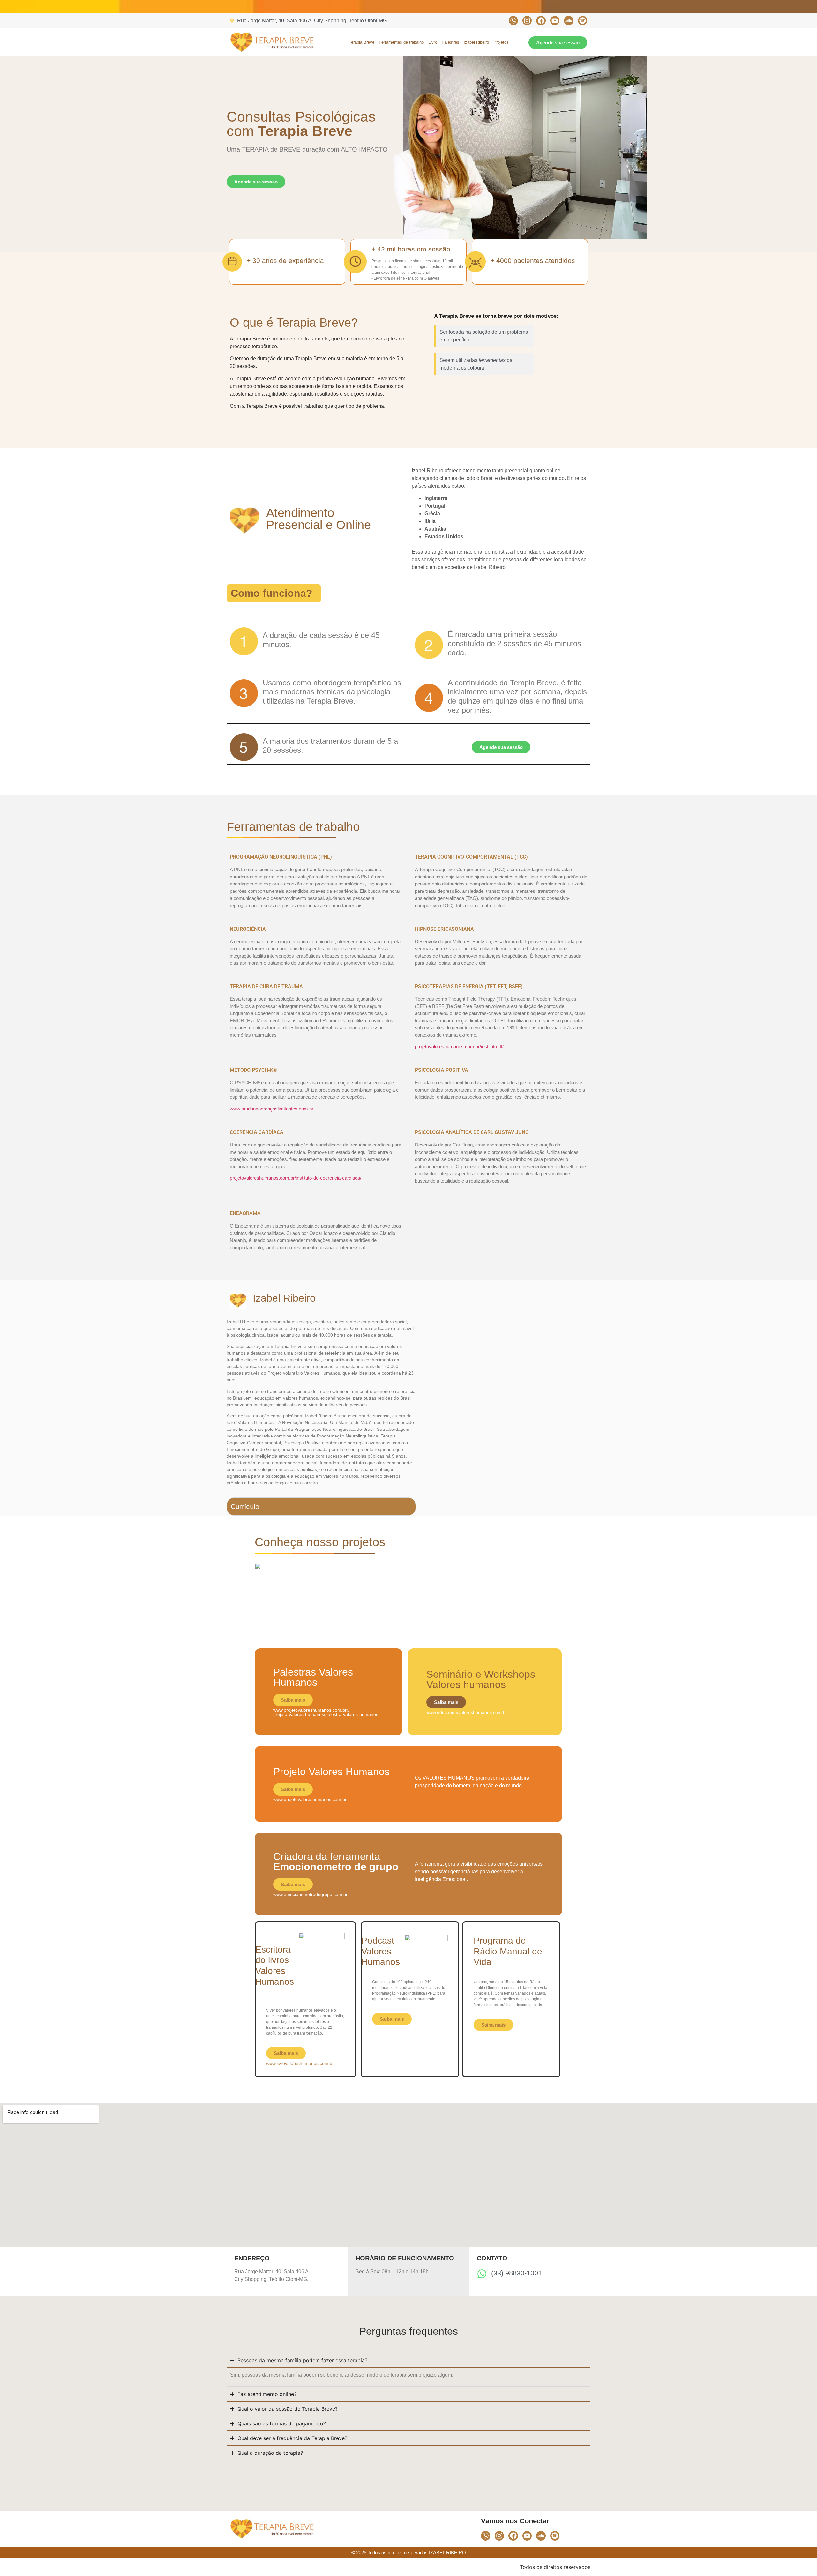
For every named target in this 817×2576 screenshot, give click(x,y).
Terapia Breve (362, 42)
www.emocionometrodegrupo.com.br (310, 1894)
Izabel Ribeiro (476, 42)
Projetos (501, 42)
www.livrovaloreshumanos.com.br (300, 2063)
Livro (433, 42)
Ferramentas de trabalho (401, 42)
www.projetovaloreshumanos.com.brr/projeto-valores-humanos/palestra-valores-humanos (326, 1712)
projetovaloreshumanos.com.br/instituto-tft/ (459, 1046)
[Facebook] (541, 21)
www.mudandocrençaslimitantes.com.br (272, 1109)
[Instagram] (527, 21)
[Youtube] (555, 21)
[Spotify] (583, 21)
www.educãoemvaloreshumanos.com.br (467, 1712)
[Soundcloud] (569, 21)
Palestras (450, 42)
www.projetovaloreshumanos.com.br (310, 1799)
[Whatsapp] (513, 21)
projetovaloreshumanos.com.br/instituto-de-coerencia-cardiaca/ (296, 1178)
